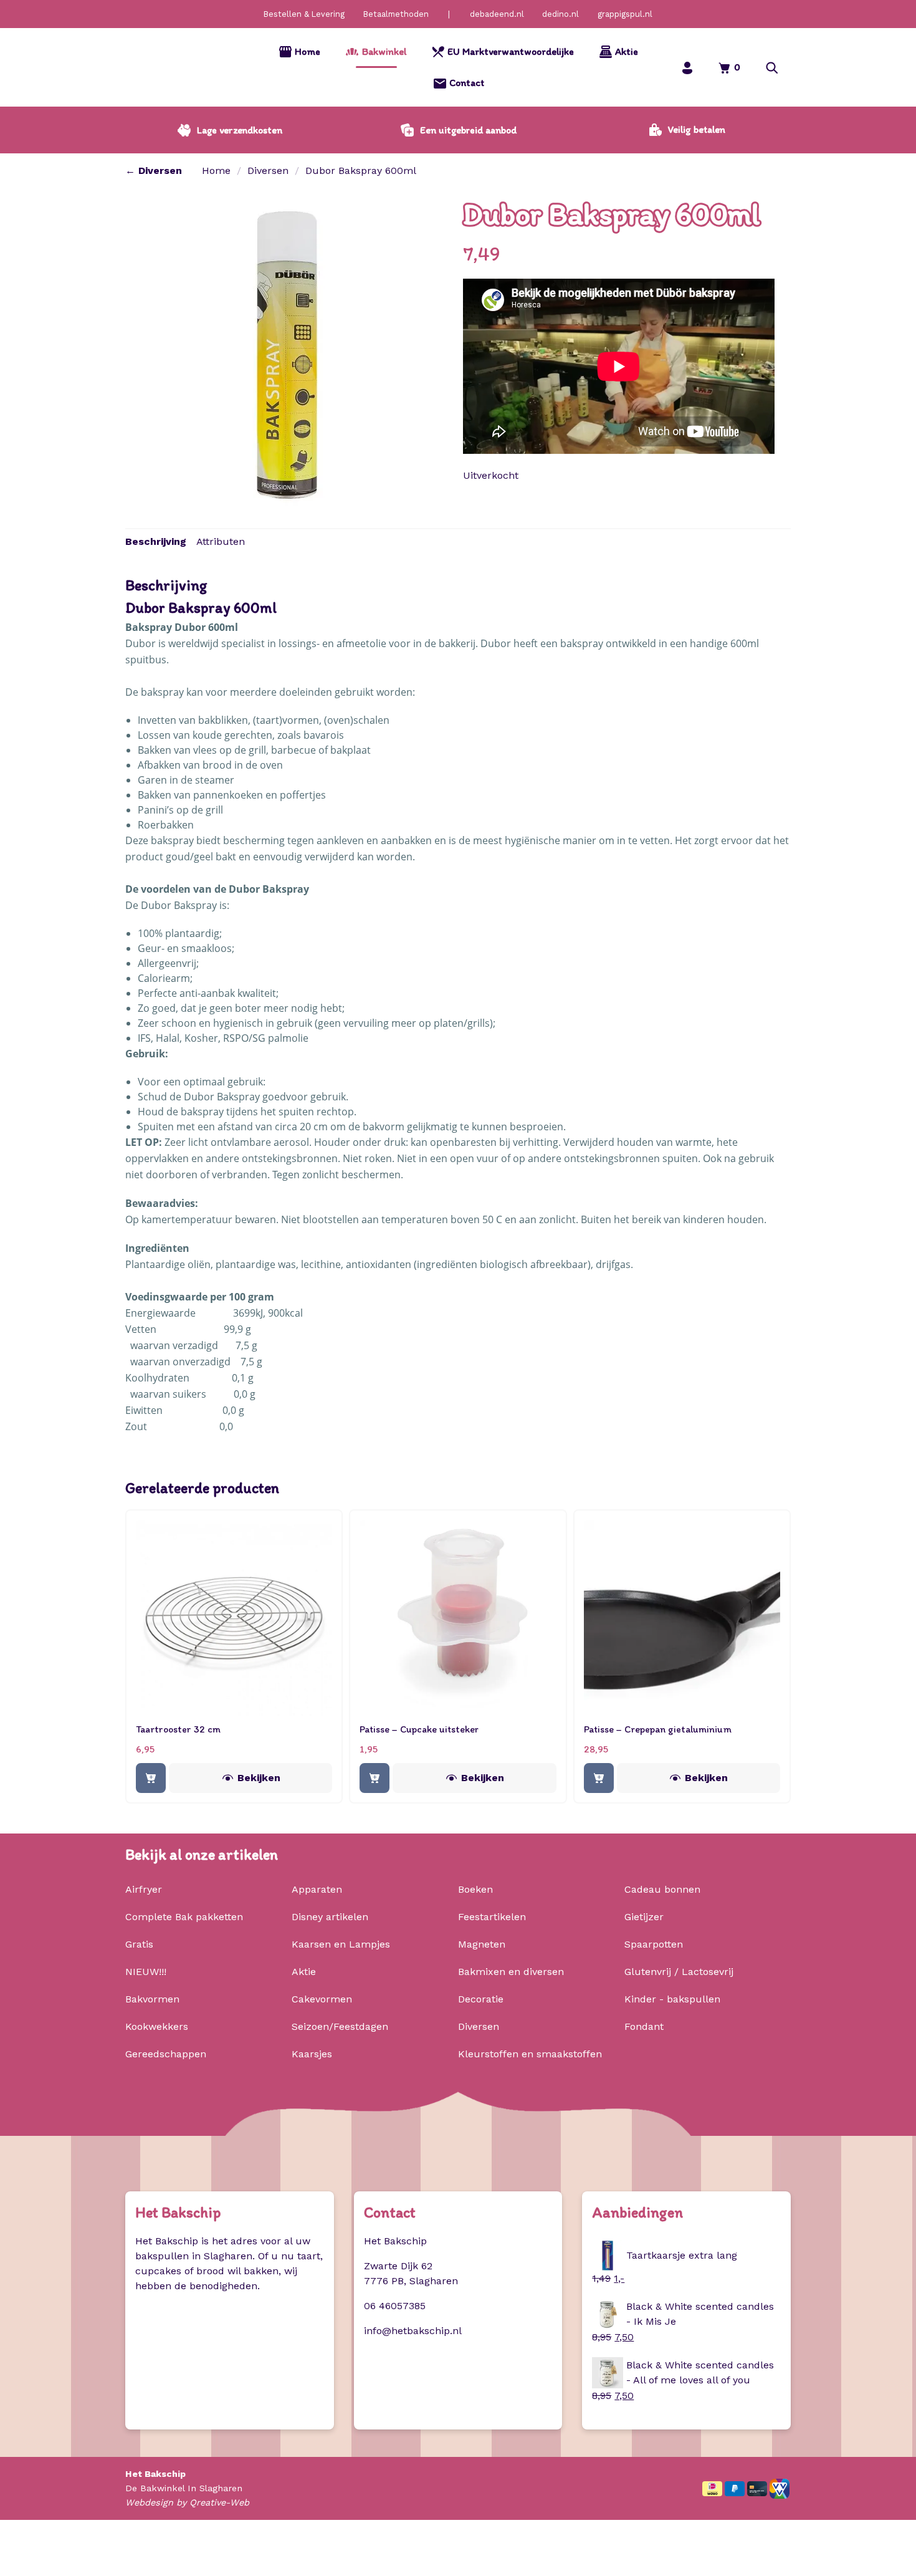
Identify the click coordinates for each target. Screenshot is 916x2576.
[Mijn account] (687, 68)
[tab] (156, 542)
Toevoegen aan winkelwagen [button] (151, 1778)
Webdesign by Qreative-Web (187, 2502)
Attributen (221, 541)
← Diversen (154, 171)
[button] (772, 68)
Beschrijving (156, 541)
